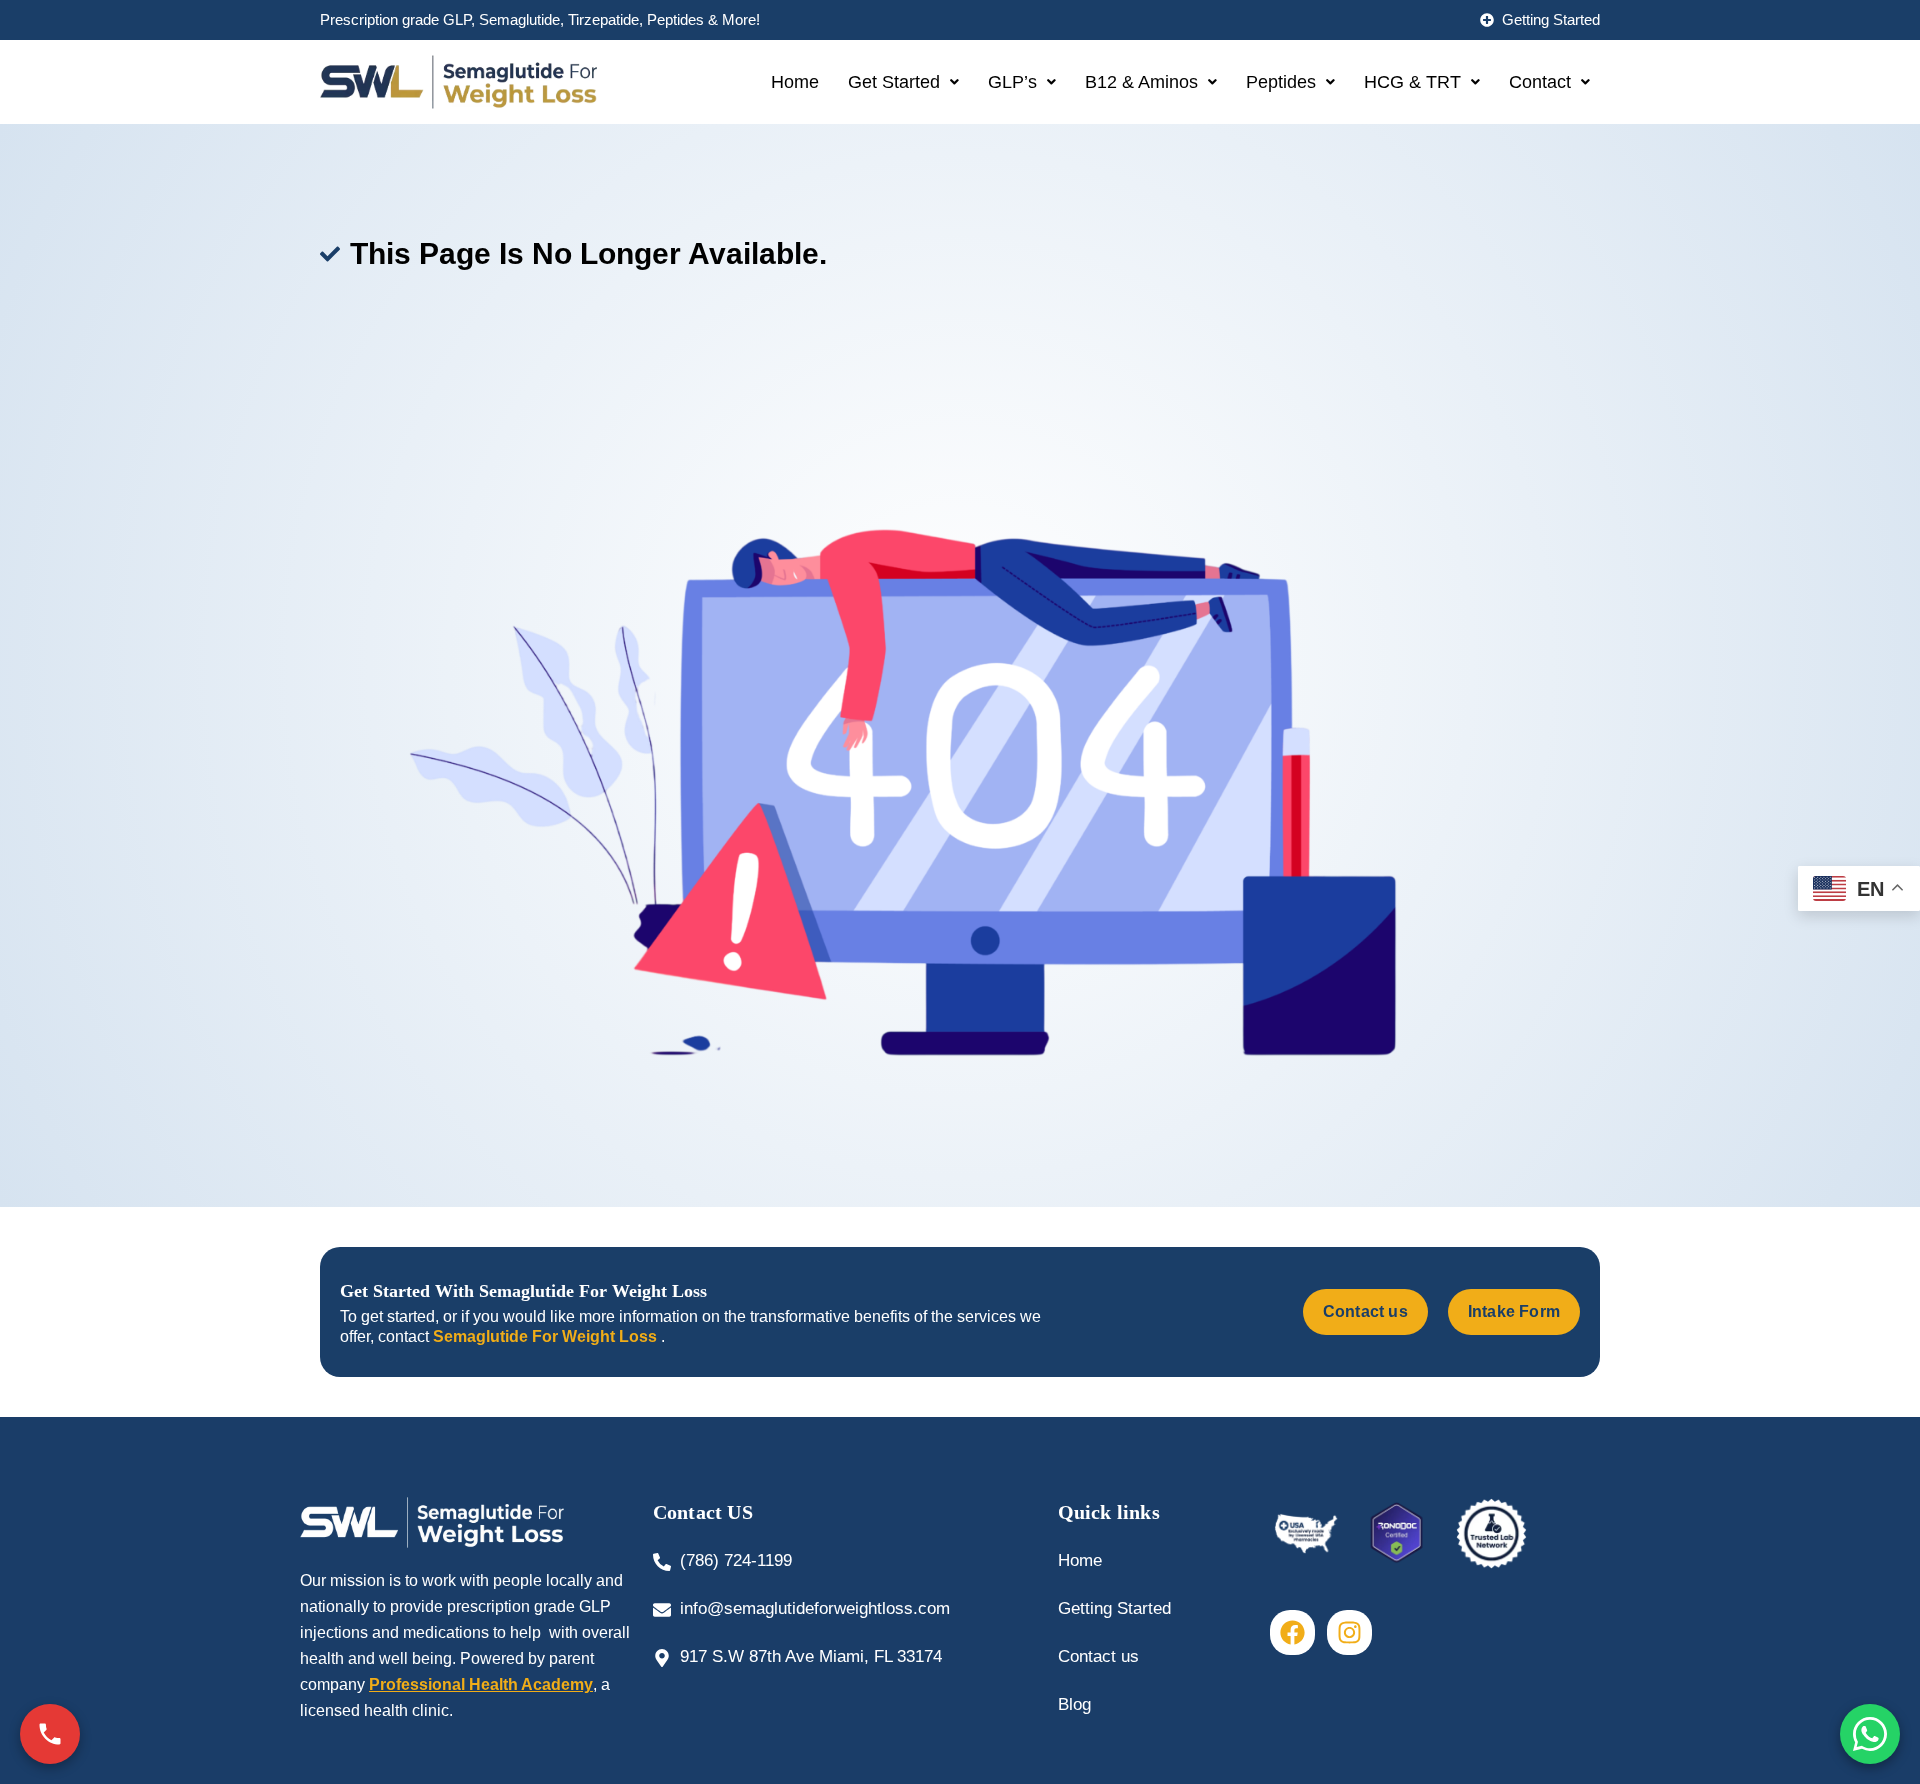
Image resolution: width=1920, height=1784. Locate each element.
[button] (903, 82)
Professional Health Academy (481, 1684)
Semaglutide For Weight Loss (547, 1336)
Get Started (894, 82)
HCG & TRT (1412, 82)
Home (795, 82)
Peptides (1281, 82)
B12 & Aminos (1141, 82)
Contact (1540, 82)
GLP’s (1012, 82)
